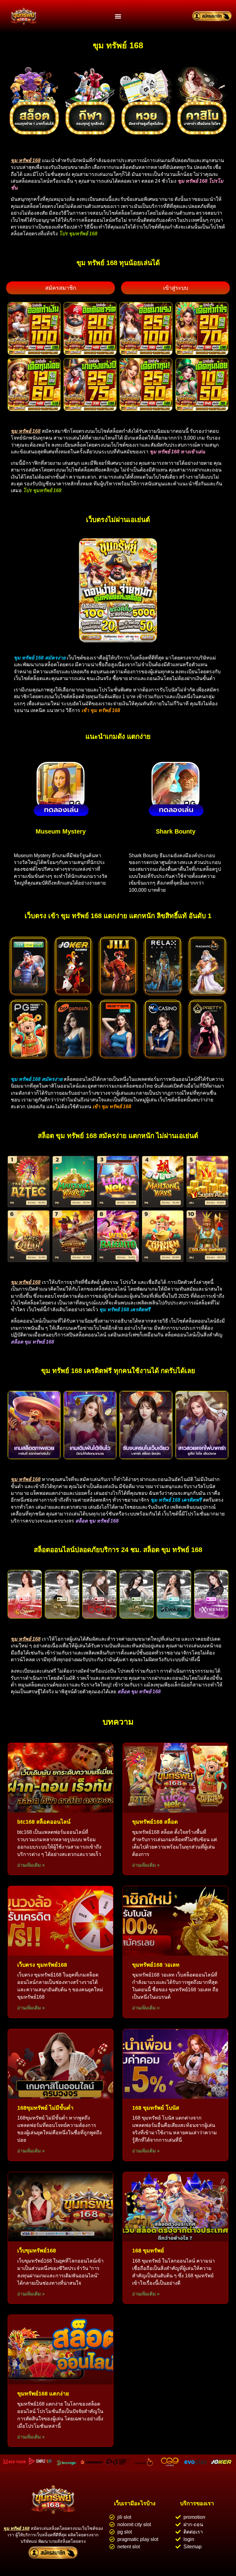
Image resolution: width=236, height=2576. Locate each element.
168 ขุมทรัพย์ (148, 2251)
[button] (118, 16)
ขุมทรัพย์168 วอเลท (156, 1965)
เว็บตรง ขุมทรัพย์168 (42, 1965)
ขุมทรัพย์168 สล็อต (155, 1822)
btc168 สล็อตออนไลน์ (44, 1822)
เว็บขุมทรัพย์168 (37, 2251)
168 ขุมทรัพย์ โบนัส (156, 2108)
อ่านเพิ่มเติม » (31, 1865)
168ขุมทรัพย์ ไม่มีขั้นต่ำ (45, 2108)
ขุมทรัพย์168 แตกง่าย (43, 2394)
